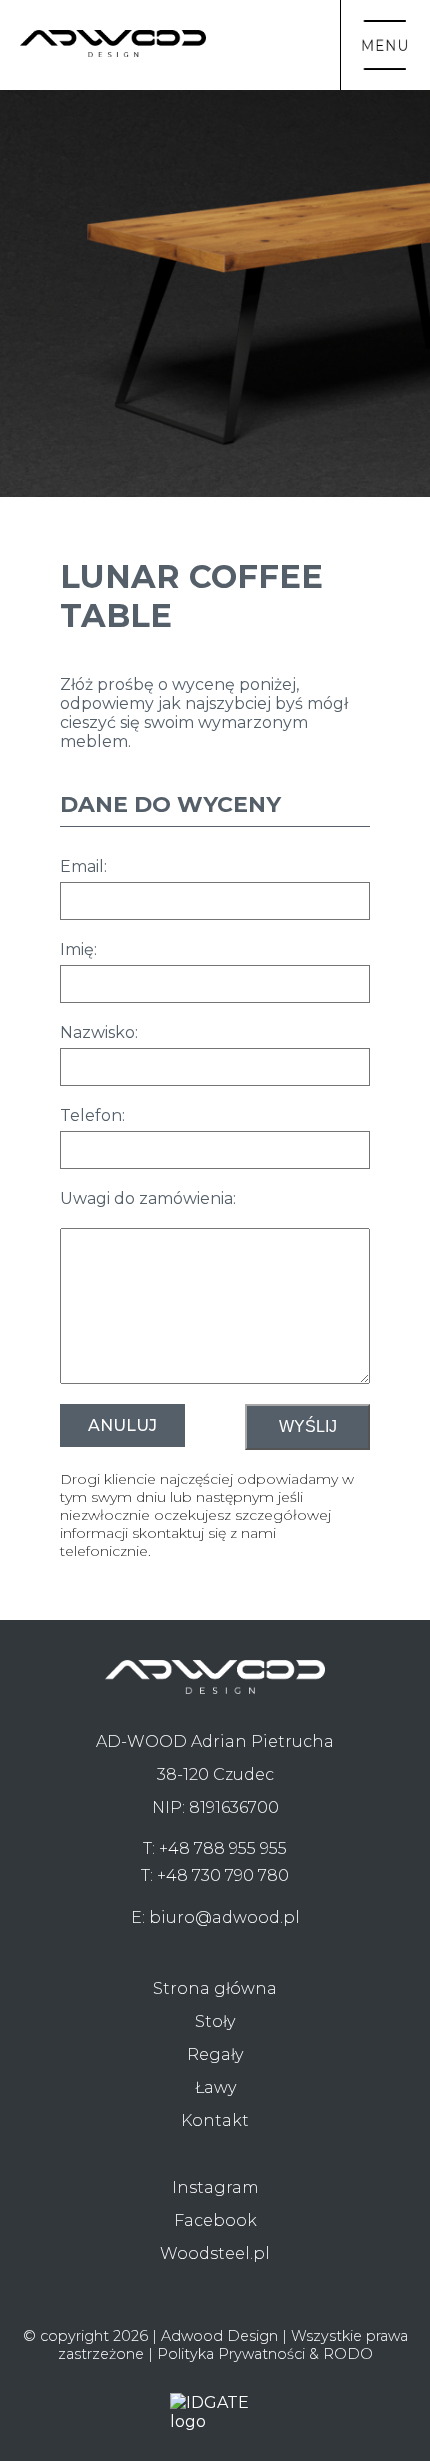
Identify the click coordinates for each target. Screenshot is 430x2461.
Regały (215, 2054)
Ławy (215, 2087)
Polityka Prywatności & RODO (265, 2354)
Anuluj (122, 1425)
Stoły (215, 2021)
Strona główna (215, 1988)
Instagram (215, 2187)
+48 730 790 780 (223, 1875)
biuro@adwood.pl (224, 1917)
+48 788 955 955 (223, 1848)
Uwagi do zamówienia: (148, 1198)
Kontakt (215, 2120)
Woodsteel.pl (215, 2253)
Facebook (215, 2220)
